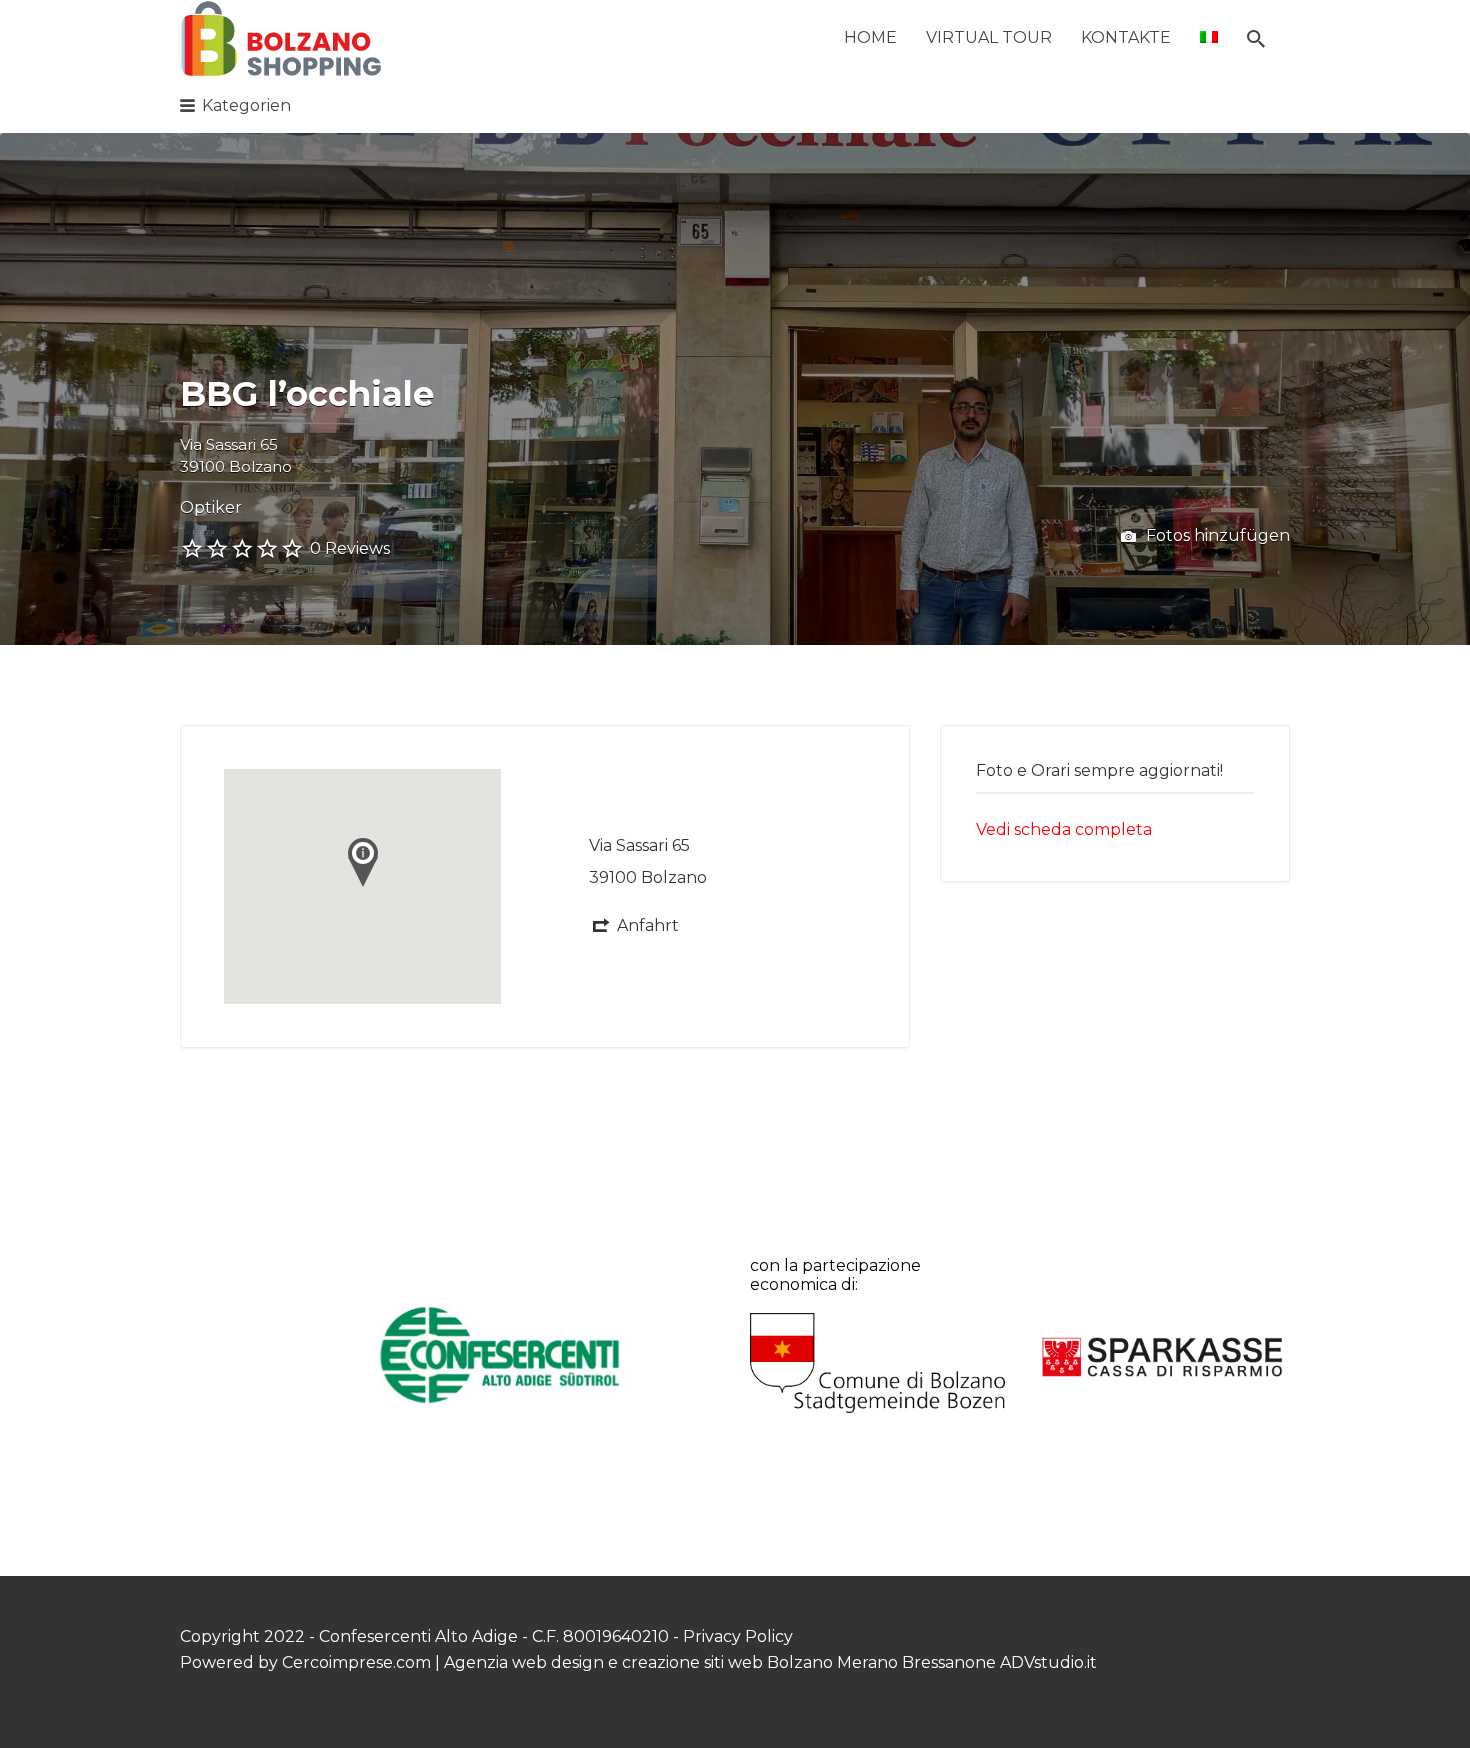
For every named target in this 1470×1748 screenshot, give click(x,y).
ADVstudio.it (1048, 1662)
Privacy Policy (738, 1636)
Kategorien (246, 105)
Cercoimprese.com (356, 1662)
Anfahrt (648, 925)
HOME (870, 37)
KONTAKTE (1126, 37)
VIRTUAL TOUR (989, 37)
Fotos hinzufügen (1216, 535)
